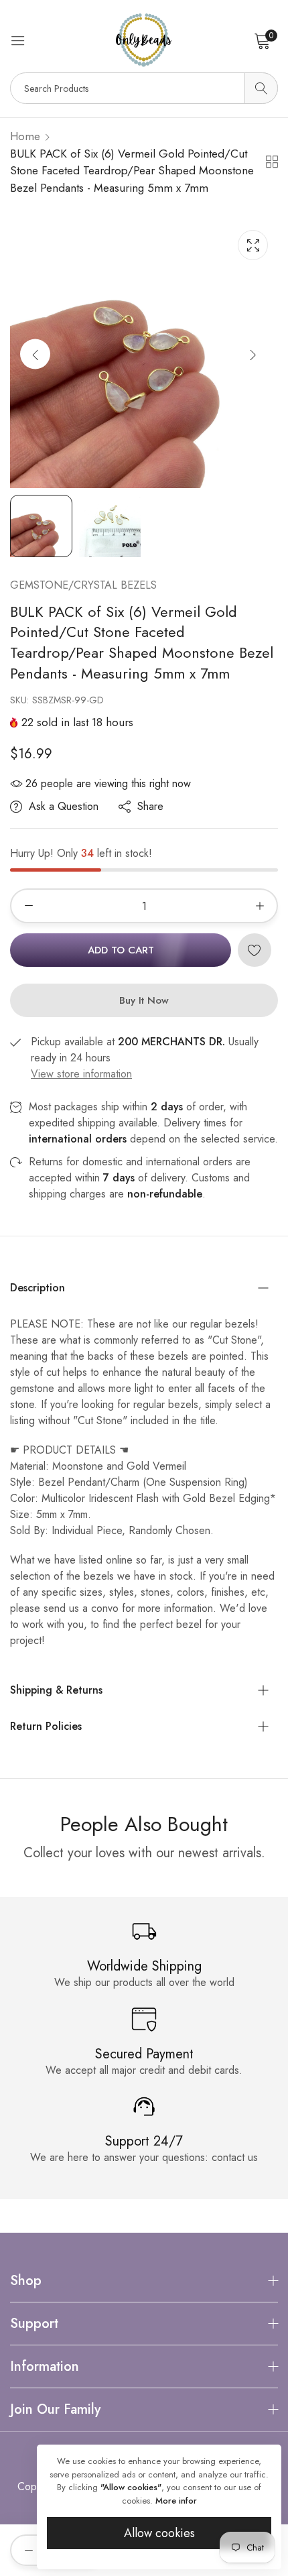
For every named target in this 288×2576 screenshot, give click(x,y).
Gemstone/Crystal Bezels (83, 585)
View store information (81, 1074)
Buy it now (144, 1000)
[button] (253, 354)
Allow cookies (159, 2533)
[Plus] (260, 906)
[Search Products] (261, 88)
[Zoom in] (253, 245)
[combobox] (144, 88)
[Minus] (28, 906)
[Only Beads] (144, 40)
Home (25, 136)
